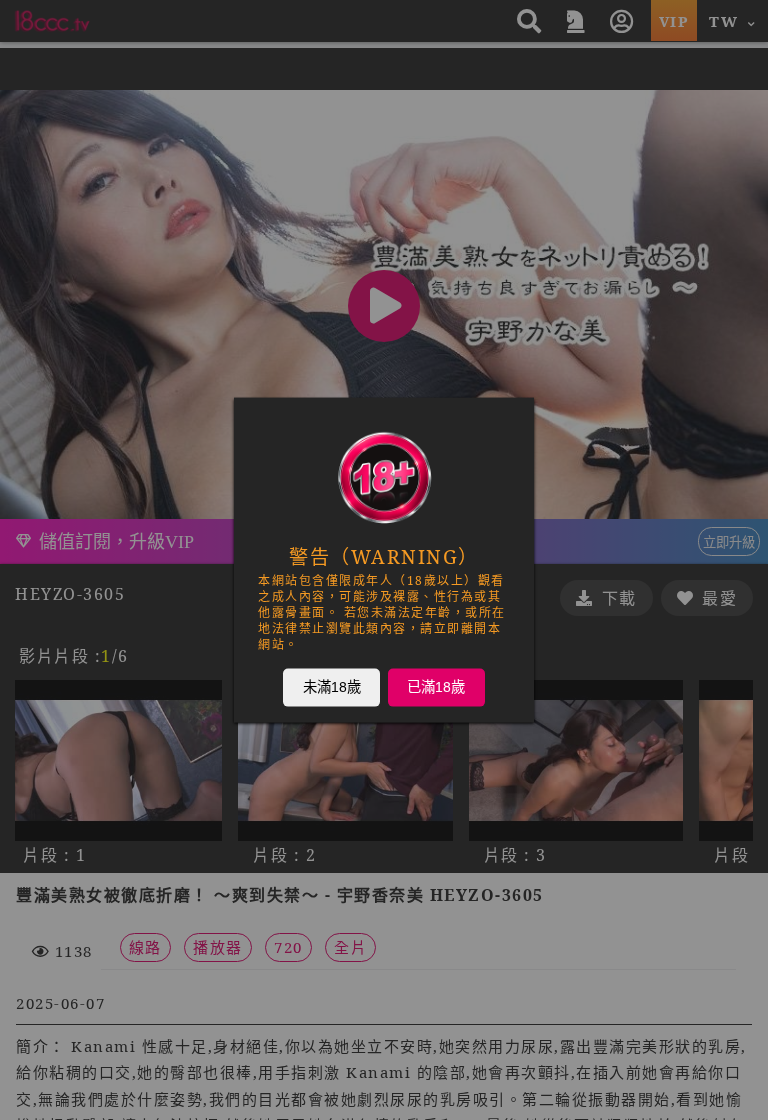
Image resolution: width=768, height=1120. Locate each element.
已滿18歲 (436, 687)
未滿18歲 (332, 687)
